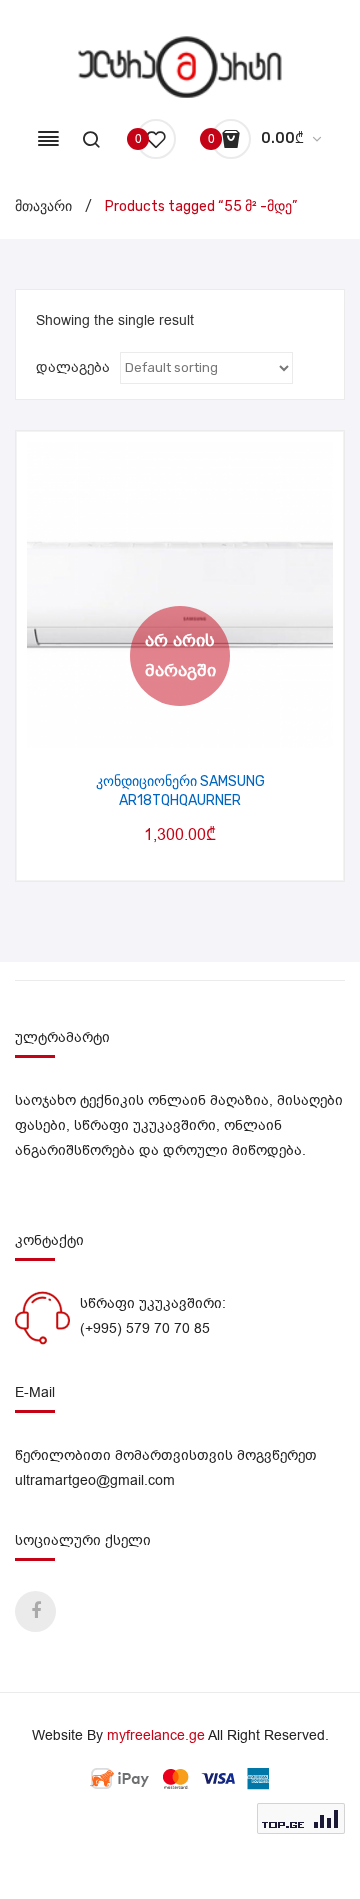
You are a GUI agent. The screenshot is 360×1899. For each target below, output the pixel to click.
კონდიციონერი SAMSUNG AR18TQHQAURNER (180, 791)
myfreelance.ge (156, 1735)
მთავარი (43, 206)
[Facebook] (35, 1611)
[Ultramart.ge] (180, 66)
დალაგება (73, 367)
